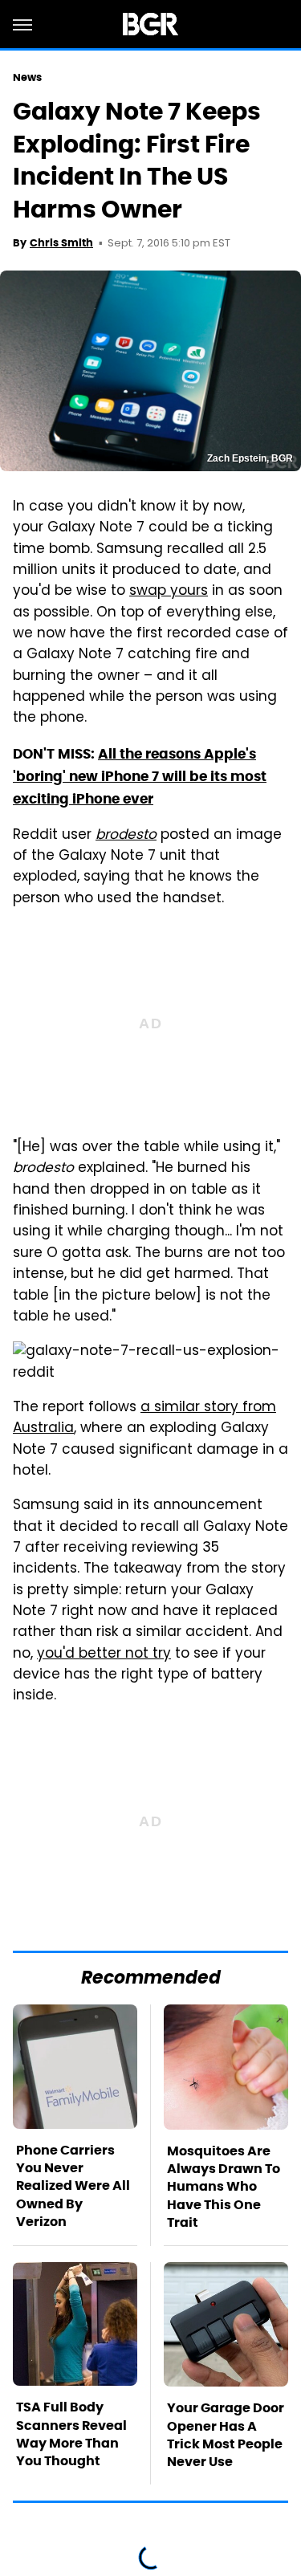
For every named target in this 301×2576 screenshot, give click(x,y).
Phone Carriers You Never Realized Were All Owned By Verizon (73, 2186)
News (27, 77)
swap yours (169, 592)
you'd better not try (104, 1654)
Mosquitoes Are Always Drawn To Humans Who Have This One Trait (224, 2187)
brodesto (126, 836)
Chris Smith (61, 243)
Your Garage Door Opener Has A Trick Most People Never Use (226, 2435)
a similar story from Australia (144, 1418)
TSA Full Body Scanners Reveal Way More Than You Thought (71, 2434)
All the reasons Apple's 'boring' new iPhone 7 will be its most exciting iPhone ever (140, 777)
